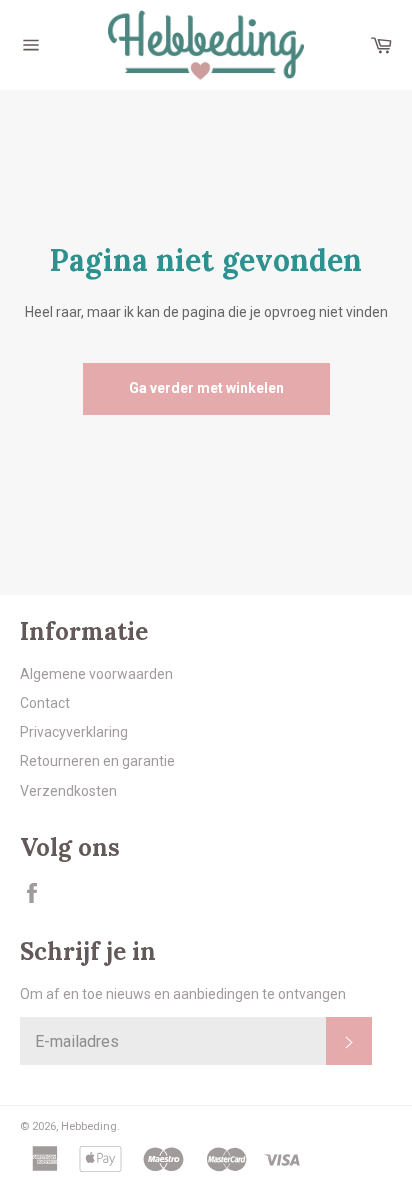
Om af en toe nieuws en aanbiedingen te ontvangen (183, 994)
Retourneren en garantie (97, 761)
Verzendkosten (68, 791)
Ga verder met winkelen (206, 388)
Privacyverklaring (74, 732)
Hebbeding (89, 1126)
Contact (45, 703)
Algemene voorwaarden (96, 674)
